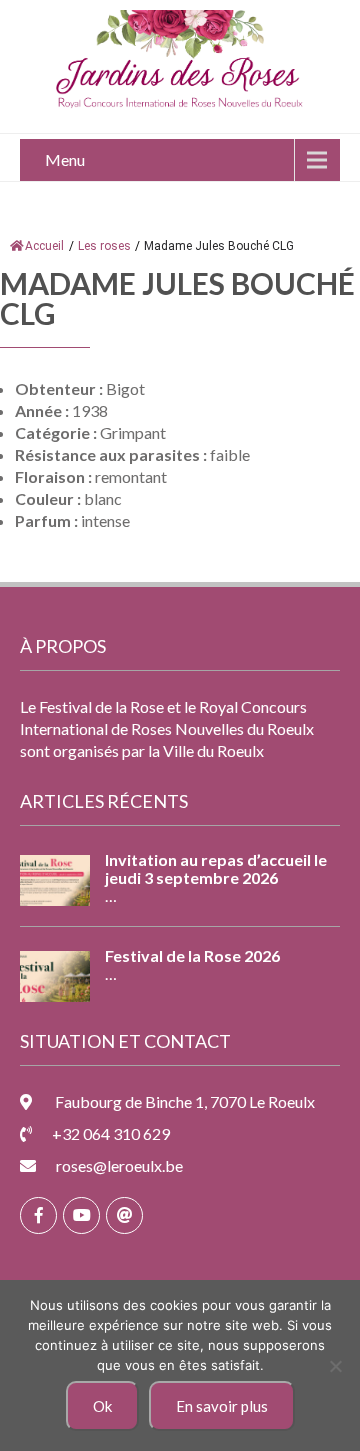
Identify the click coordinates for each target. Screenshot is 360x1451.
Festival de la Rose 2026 (192, 956)
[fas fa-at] (124, 1215)
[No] (335, 1366)
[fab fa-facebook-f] (38, 1215)
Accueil (44, 246)
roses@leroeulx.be (119, 1165)
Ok (102, 1406)
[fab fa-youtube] (81, 1215)
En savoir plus (222, 1406)
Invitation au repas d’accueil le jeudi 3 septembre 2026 (216, 869)
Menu (65, 159)
